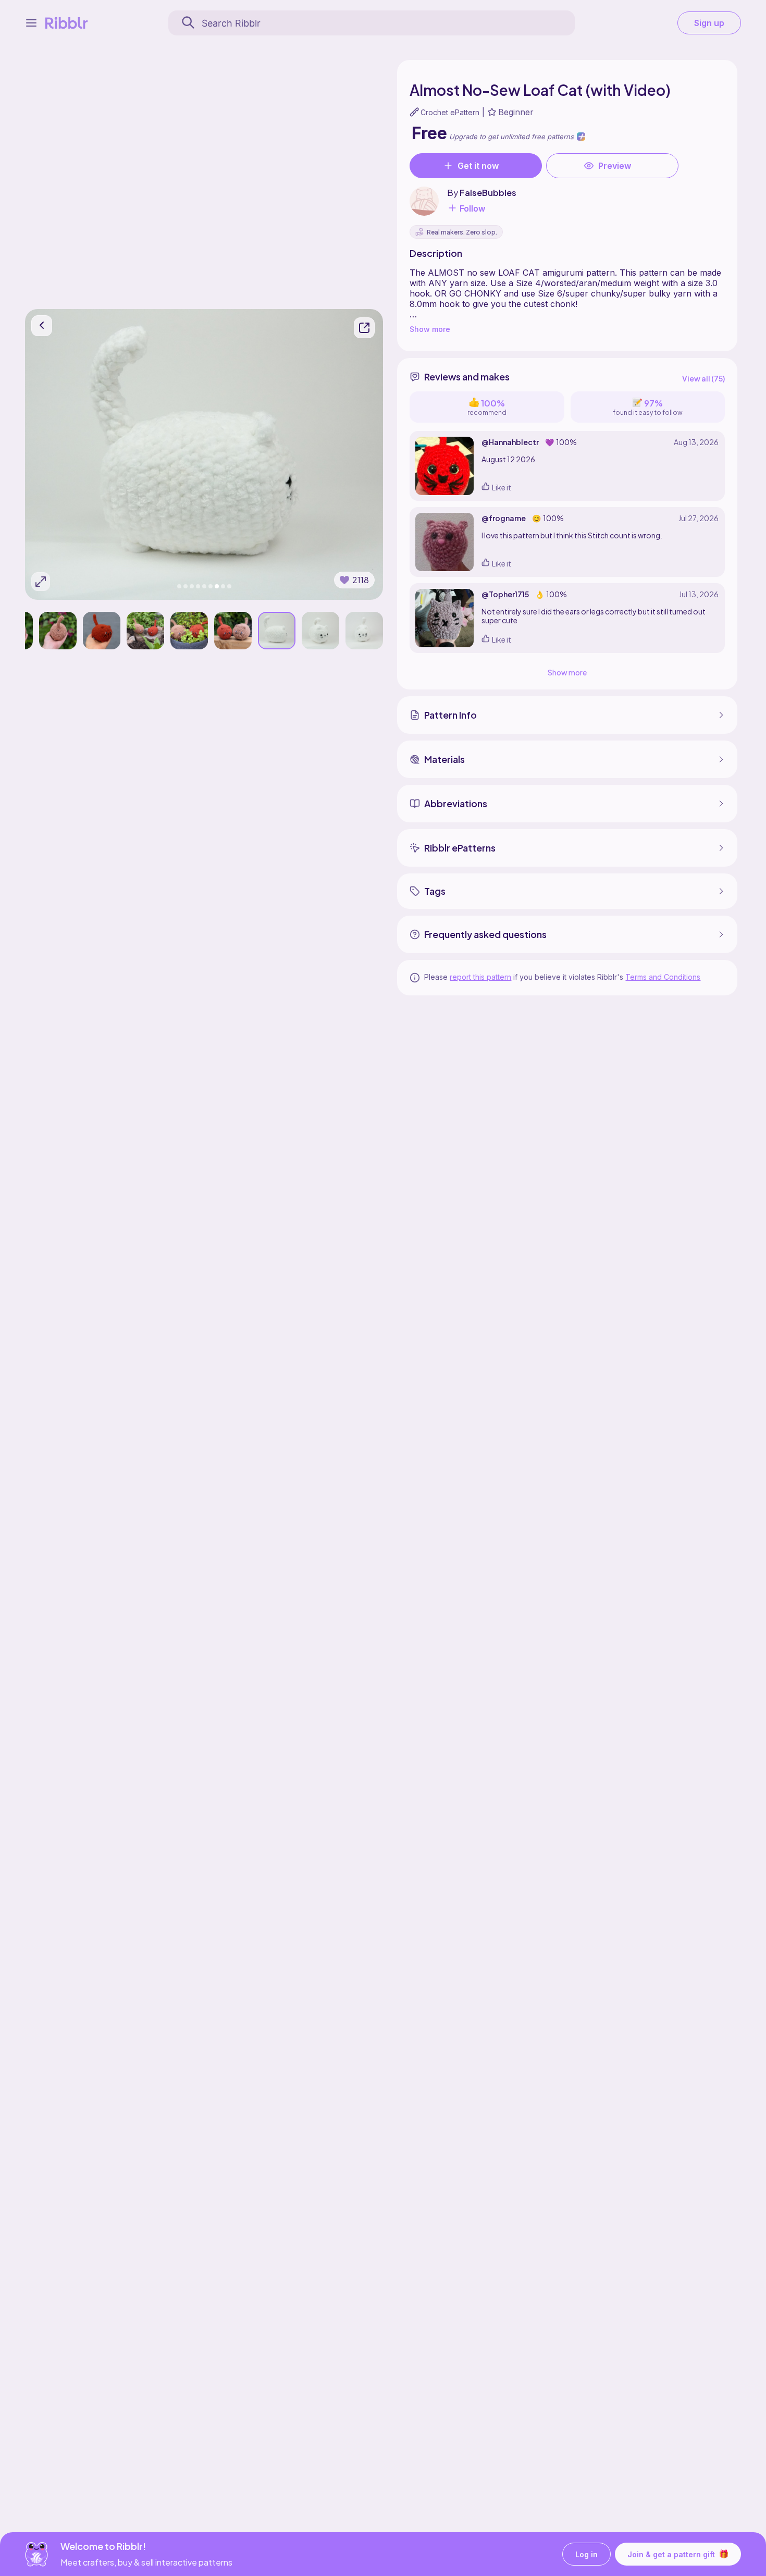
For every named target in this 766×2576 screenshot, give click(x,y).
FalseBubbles (488, 193)
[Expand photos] (41, 582)
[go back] (42, 326)
